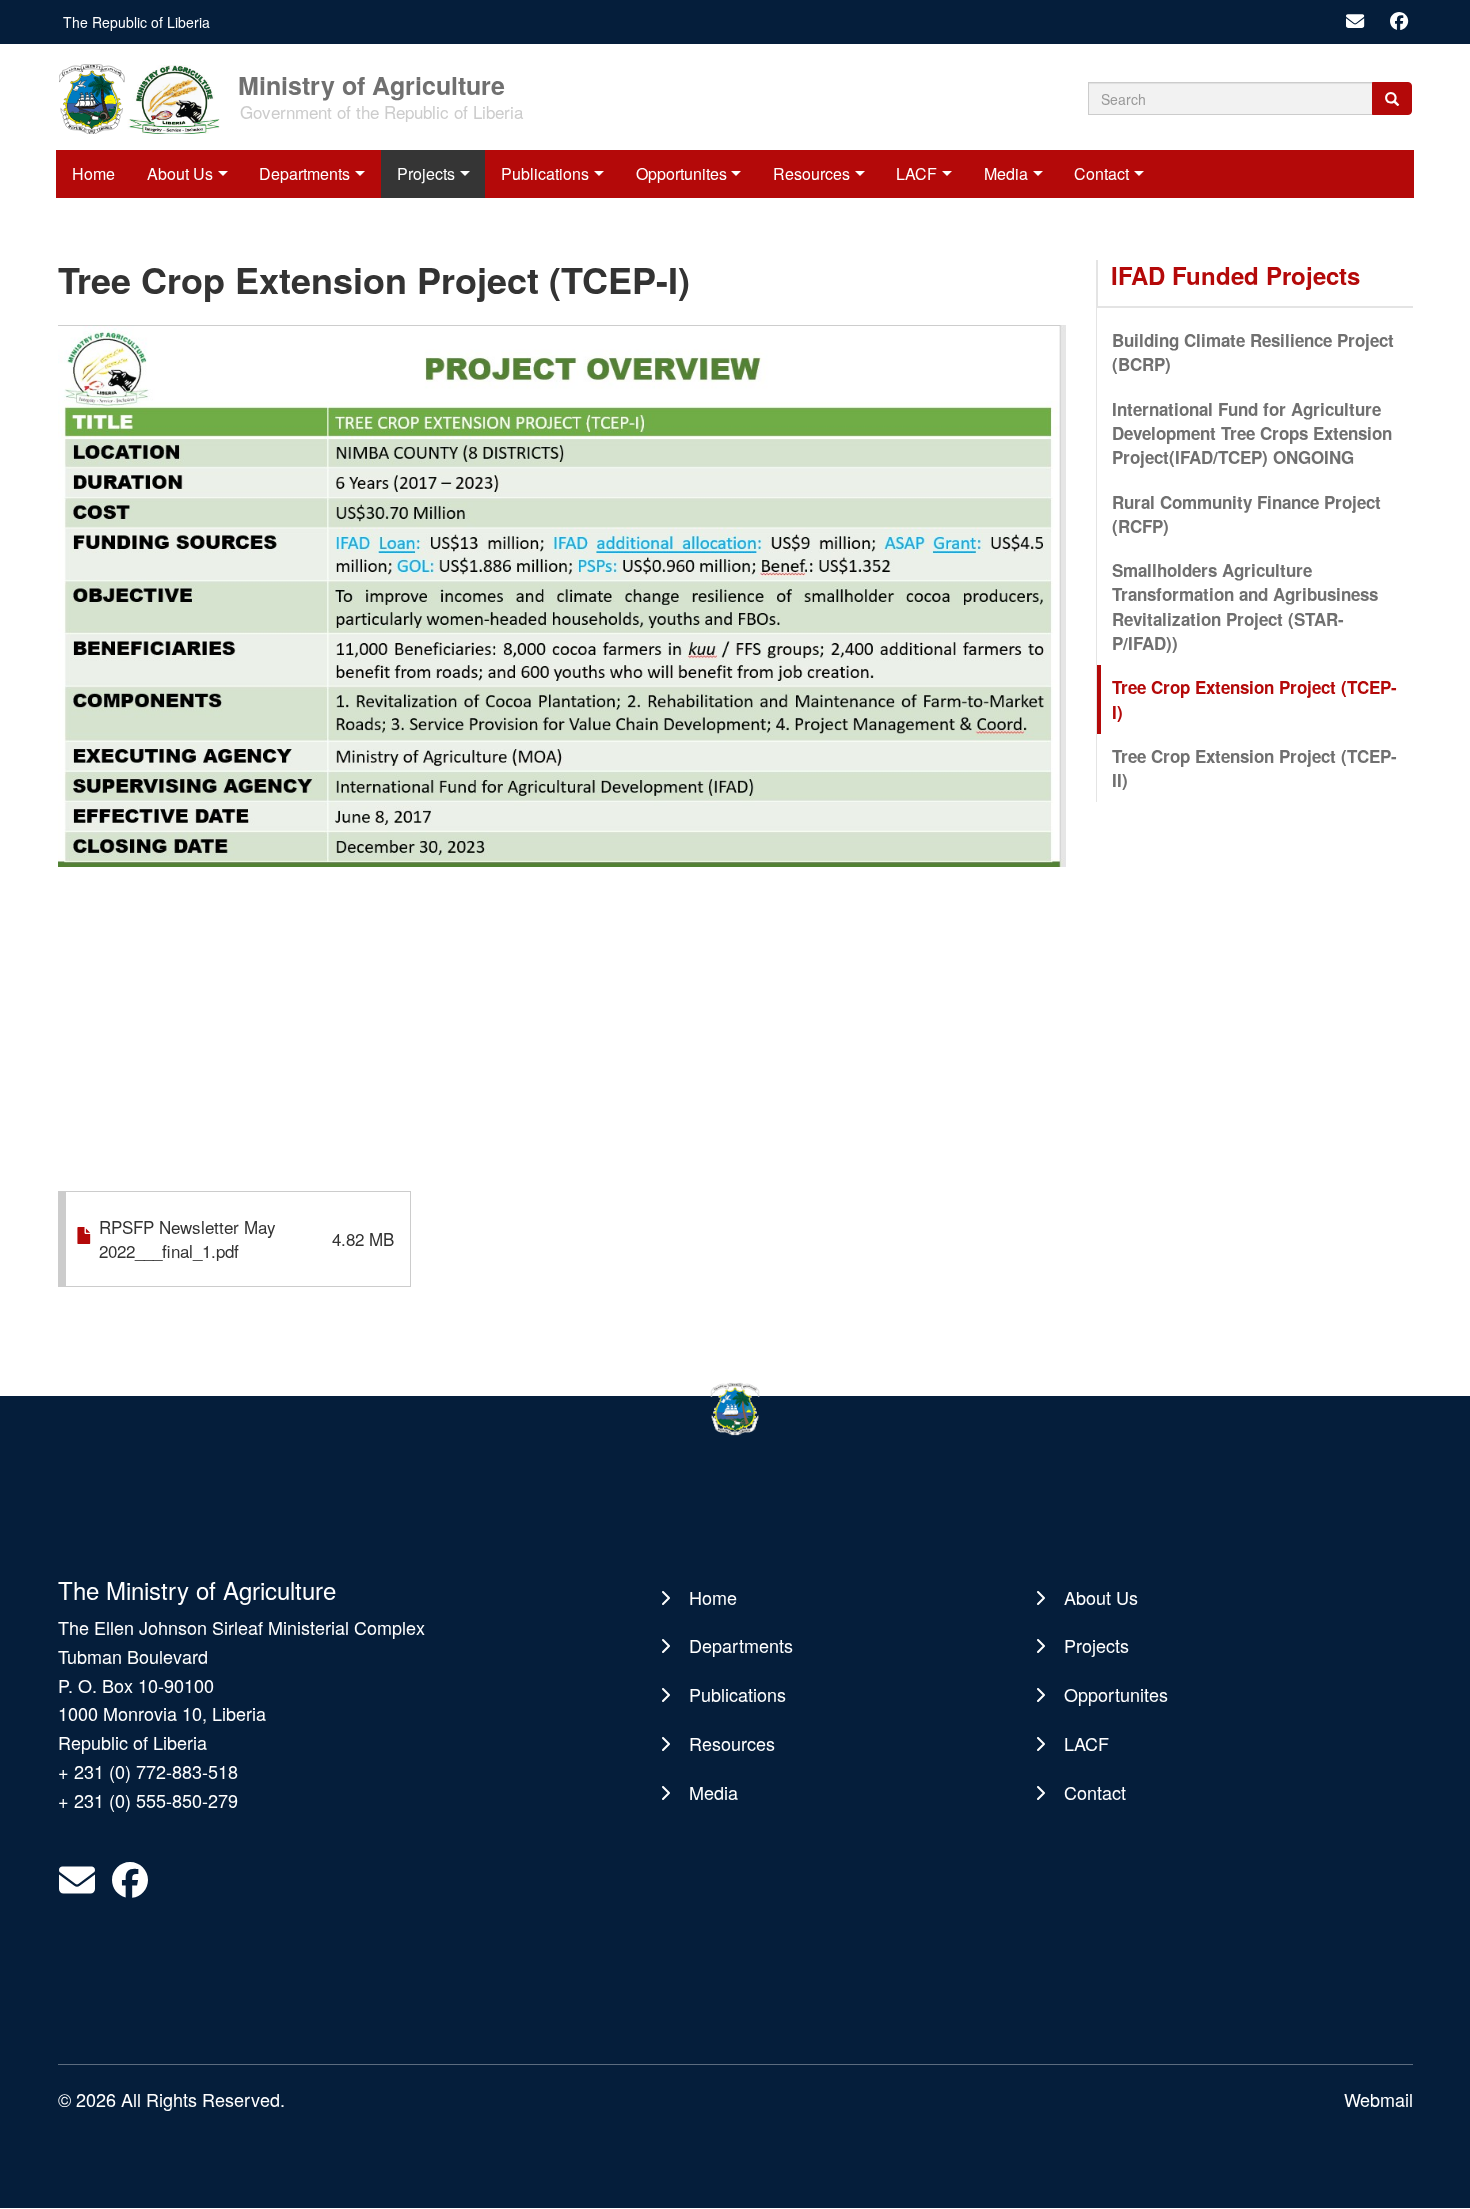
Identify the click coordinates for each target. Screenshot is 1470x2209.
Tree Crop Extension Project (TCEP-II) (1254, 768)
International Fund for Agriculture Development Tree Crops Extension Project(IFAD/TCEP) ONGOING (1252, 433)
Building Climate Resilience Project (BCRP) (1253, 352)
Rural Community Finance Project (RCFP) (1246, 514)
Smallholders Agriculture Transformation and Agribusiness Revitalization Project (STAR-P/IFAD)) (1245, 606)
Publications (545, 173)
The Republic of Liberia (136, 22)
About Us (180, 173)
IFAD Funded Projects (1235, 275)
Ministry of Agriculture (371, 83)
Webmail (1378, 2099)
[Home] (146, 97)
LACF (916, 173)
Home (93, 173)
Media (1006, 173)
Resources (811, 173)
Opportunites (681, 173)
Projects (426, 173)
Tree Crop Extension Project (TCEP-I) (1254, 699)
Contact (1101, 173)
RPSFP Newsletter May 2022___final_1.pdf (187, 1238)
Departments (304, 173)
